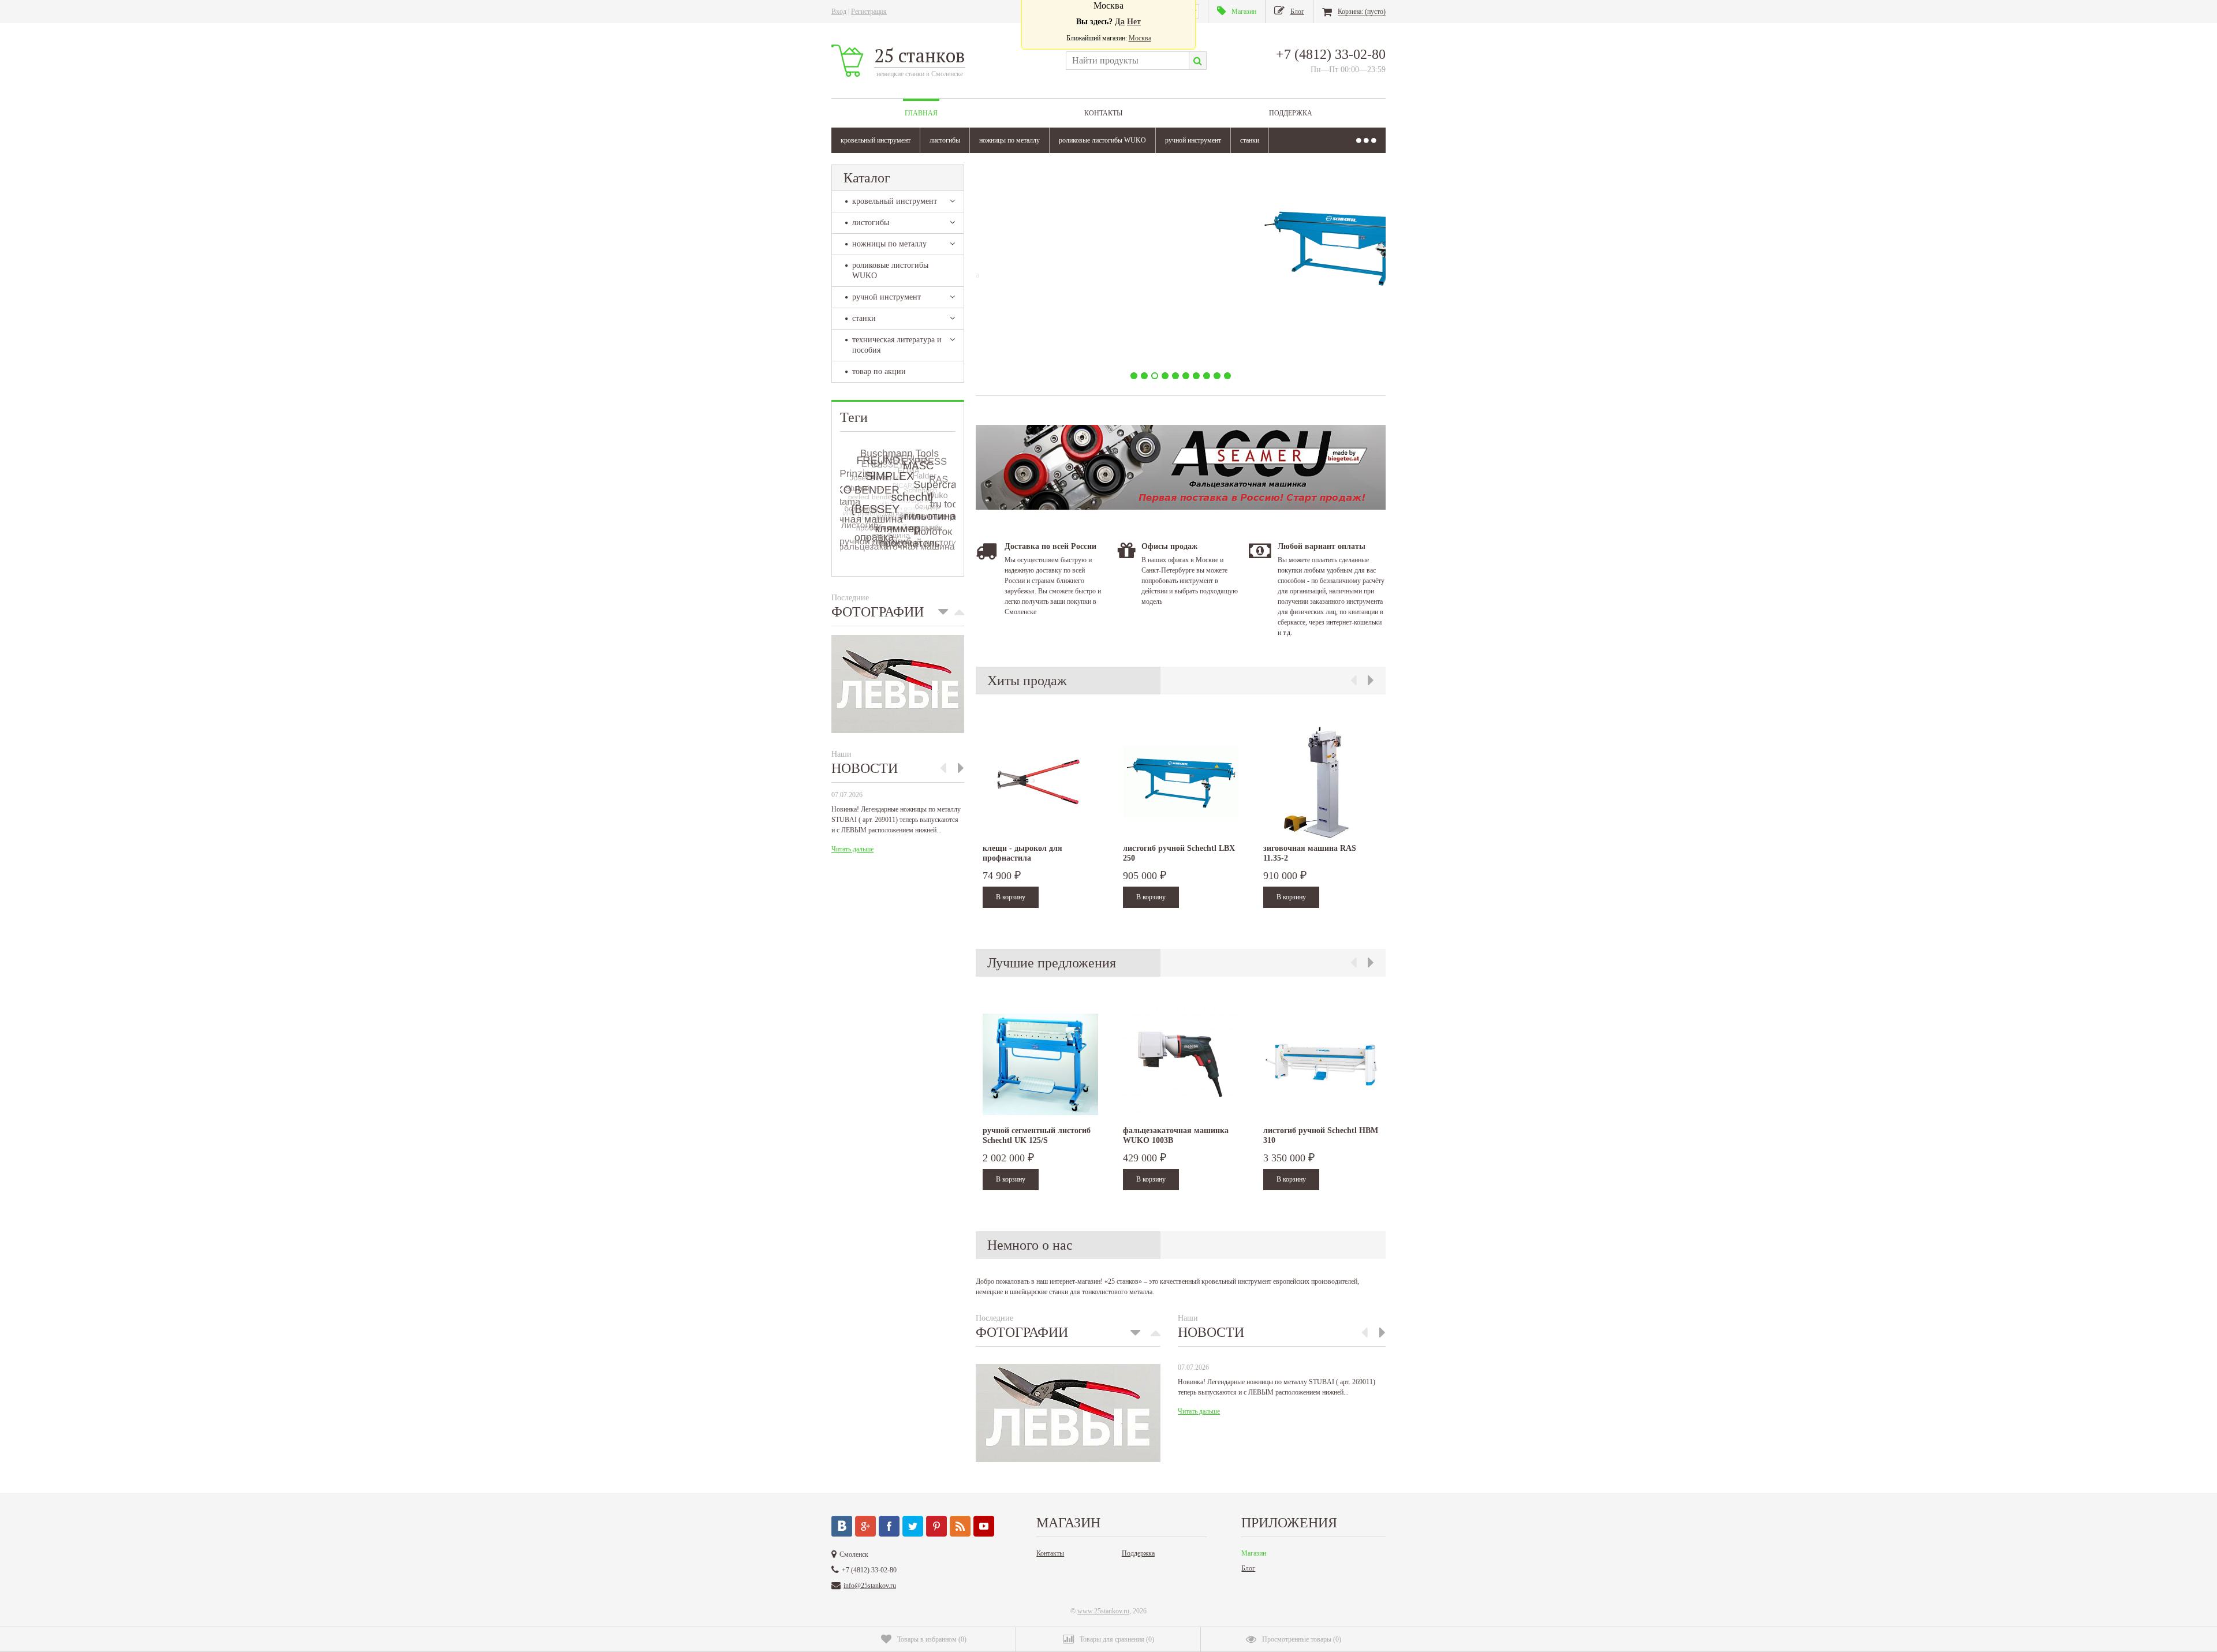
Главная (921, 113)
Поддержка (1291, 113)
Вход (839, 12)
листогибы (945, 140)
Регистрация (869, 12)
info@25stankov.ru (870, 1586)
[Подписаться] (960, 1526)
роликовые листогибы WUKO (1102, 140)
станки (1250, 140)
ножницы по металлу (1009, 140)
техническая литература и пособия (897, 345)
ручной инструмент (1193, 140)
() (932, 1639)
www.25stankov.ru (1103, 1611)
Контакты (1103, 113)
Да (1120, 22)
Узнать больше (1061, 342)
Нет (1134, 22)
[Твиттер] (913, 1526)
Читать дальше (852, 849)
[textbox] (1127, 61)
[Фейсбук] (889, 1526)
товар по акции (879, 371)
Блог (1248, 1568)
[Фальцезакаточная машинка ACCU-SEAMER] (1181, 507)
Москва (1140, 38)
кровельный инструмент (876, 140)
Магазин (1254, 1553)
